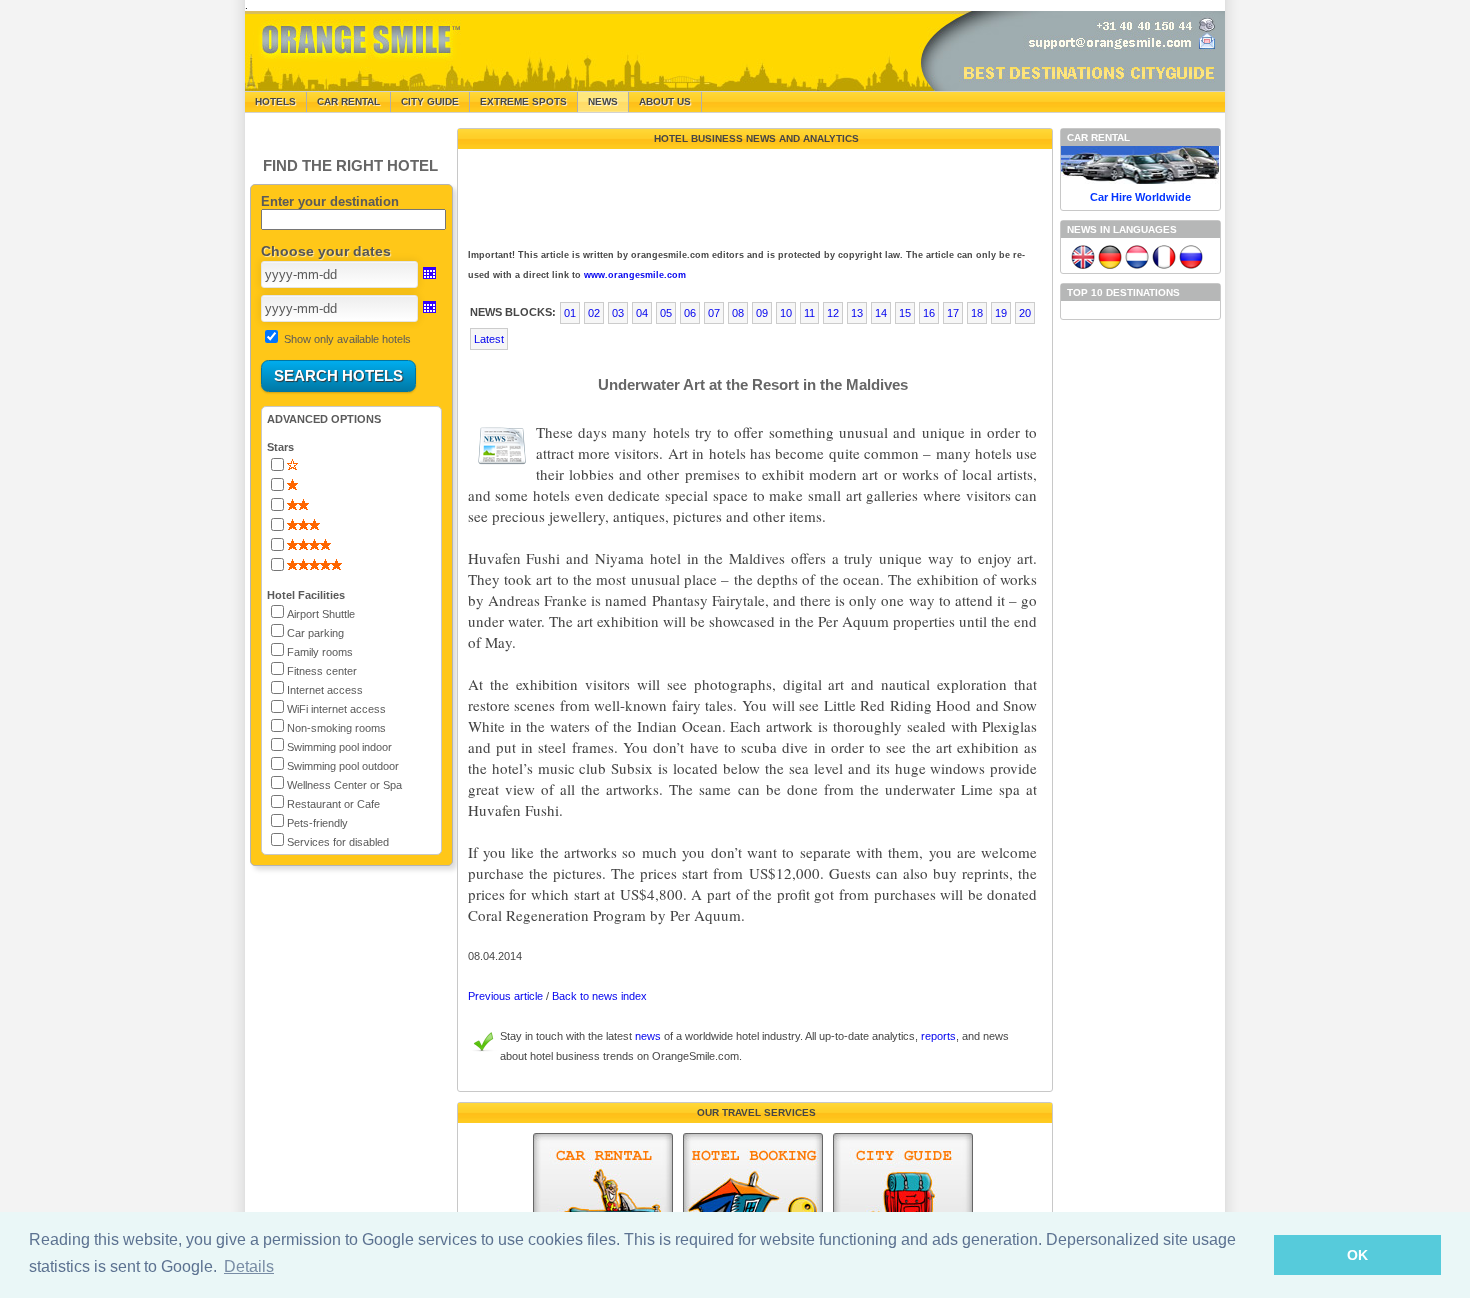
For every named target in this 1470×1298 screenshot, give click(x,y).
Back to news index (599, 996)
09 (762, 313)
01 (570, 313)
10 (786, 313)
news (648, 1036)
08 (738, 313)
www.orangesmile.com (635, 275)
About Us (665, 101)
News (603, 101)
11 (809, 313)
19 (1001, 313)
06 (690, 313)
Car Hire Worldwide (1140, 197)
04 (642, 313)
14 (881, 313)
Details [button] (249, 1266)
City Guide (430, 101)
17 (953, 313)
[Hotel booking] (753, 1205)
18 (977, 313)
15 (905, 313)
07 (714, 313)
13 (857, 313)
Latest (489, 339)
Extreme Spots (523, 101)
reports (938, 1036)
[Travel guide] (903, 1205)
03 (618, 313)
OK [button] (1357, 1255)
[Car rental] (603, 1205)
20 (1025, 313)
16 (929, 313)
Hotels (275, 101)
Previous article (505, 996)
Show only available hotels (347, 339)
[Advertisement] (753, 194)
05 (666, 313)
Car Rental (348, 101)
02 (594, 313)
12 (833, 313)
